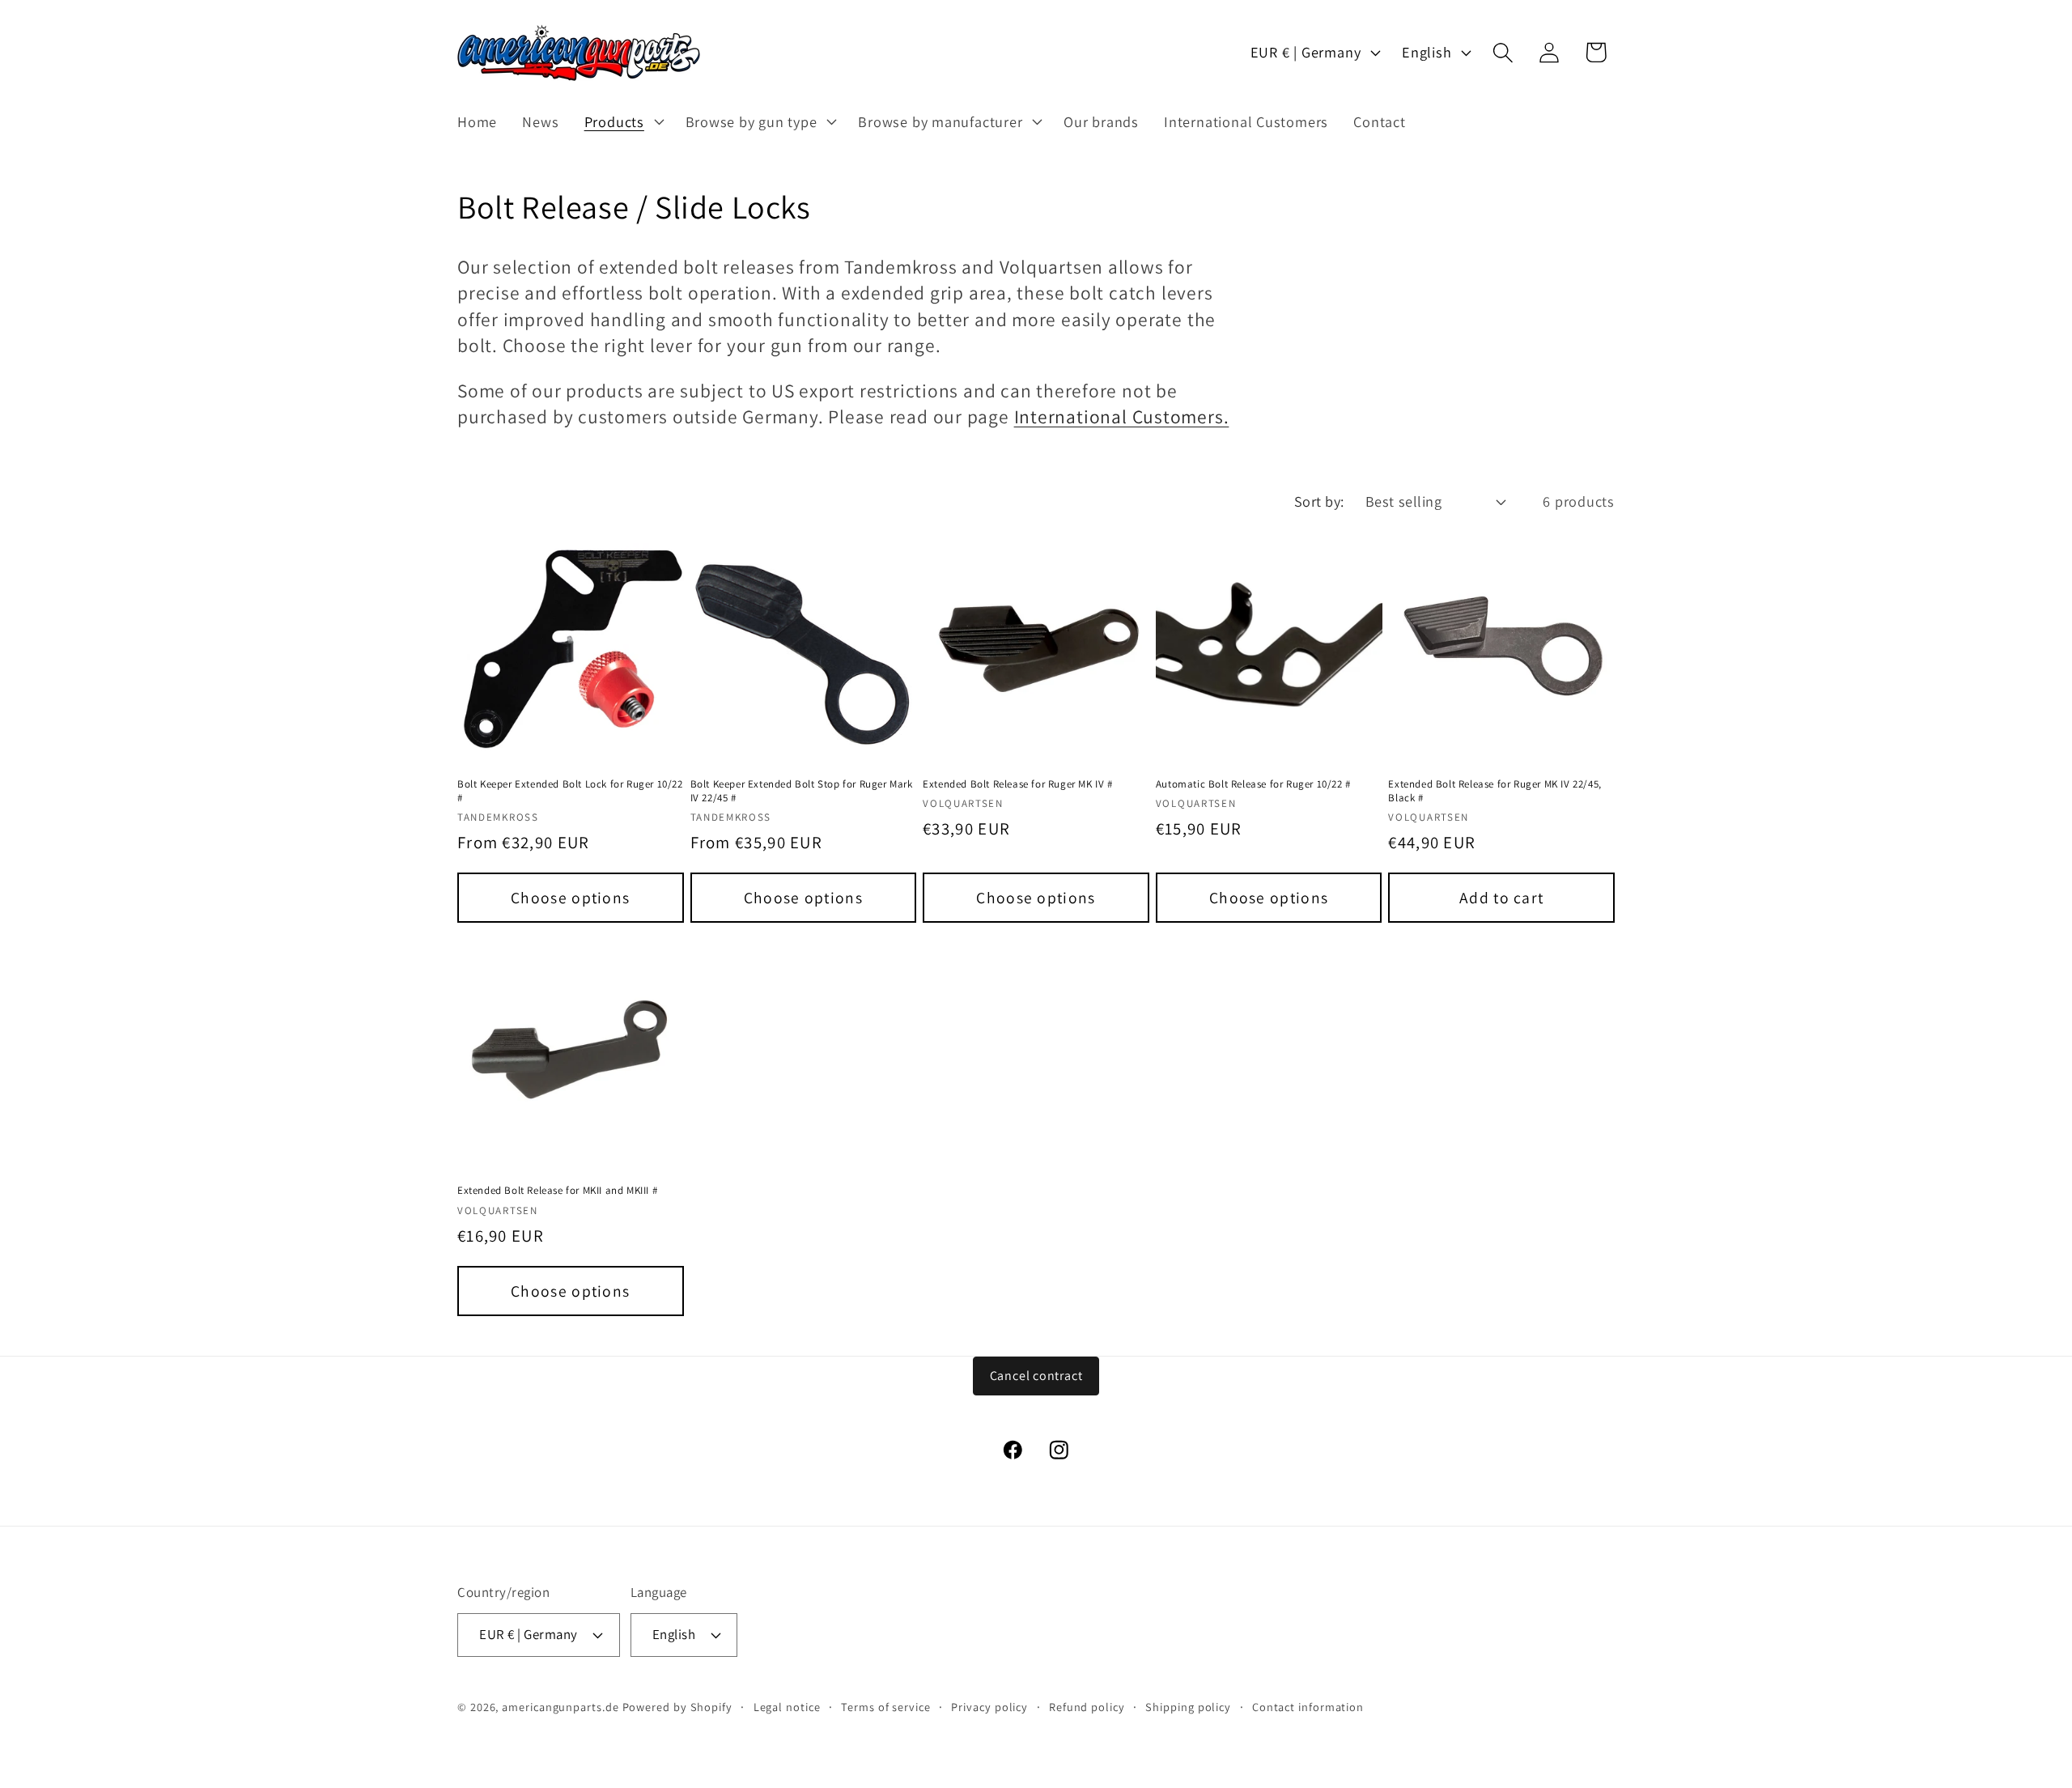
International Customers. (1122, 416)
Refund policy (1087, 1707)
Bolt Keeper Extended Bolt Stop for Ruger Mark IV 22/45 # (802, 791)
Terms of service (886, 1707)
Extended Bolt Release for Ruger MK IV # (1017, 784)
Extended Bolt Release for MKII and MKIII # (557, 1191)
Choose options (570, 898)
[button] (622, 121)
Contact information (1308, 1707)
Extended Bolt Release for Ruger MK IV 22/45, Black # (1495, 791)
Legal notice (787, 1707)
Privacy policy (989, 1707)
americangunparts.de (560, 1707)
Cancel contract (1036, 1376)
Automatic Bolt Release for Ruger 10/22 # (1253, 784)
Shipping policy (1188, 1707)
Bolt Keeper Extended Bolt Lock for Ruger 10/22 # (570, 791)
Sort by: (1319, 501)
